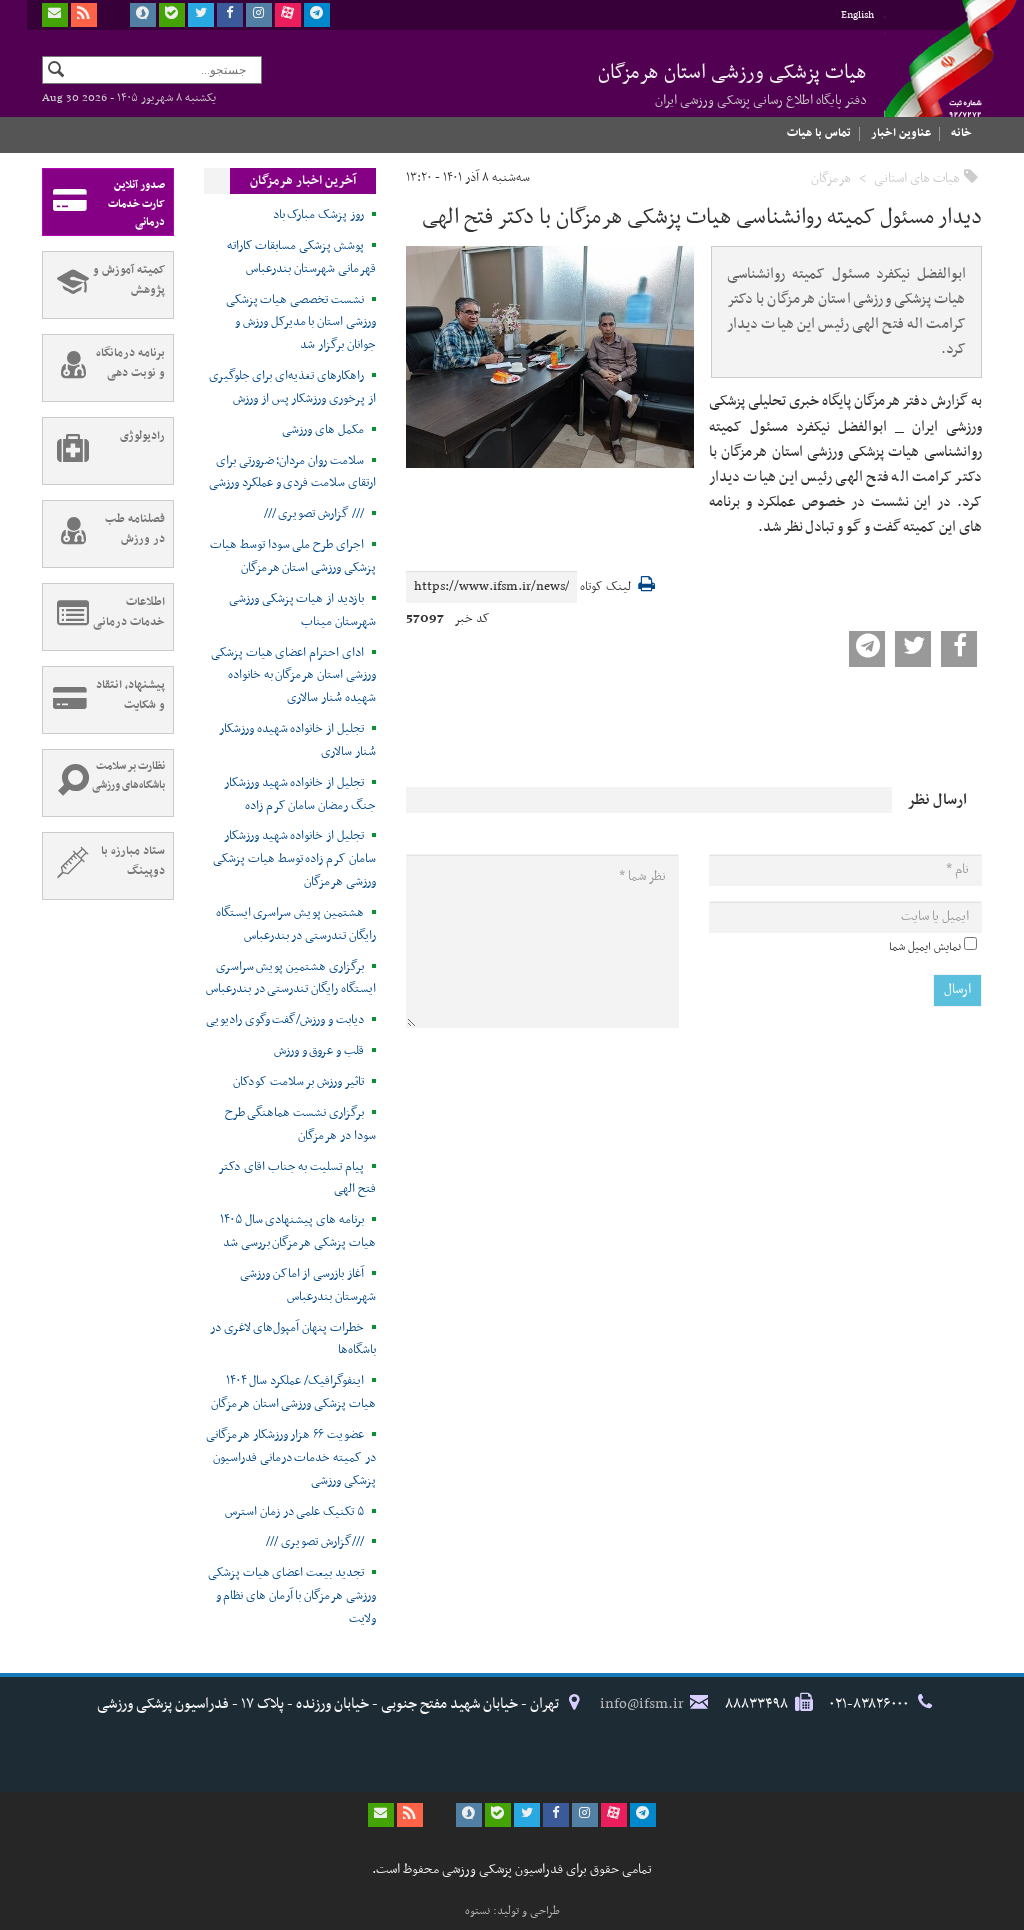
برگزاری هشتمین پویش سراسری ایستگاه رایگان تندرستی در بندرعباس (291, 978)
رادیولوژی (142, 436)
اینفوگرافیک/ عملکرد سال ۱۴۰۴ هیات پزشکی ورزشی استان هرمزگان (293, 1392)
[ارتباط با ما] (55, 15)
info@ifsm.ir (642, 1704)
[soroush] (143, 15)
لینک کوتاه (605, 587)
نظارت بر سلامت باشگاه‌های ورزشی (128, 776)
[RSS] (84, 15)
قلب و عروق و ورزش (319, 1051)
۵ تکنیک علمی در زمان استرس (294, 1512)
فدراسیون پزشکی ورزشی (932, 77)
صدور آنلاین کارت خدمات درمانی (136, 204)
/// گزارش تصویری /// (314, 514)
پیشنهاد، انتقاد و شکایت (130, 695)
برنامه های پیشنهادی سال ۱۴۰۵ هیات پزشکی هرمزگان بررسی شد (298, 1231)
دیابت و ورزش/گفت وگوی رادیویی (285, 1020)
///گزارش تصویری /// (314, 1542)
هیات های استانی (917, 178)
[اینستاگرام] (259, 15)
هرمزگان (831, 178)
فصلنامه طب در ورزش (135, 529)
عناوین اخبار (901, 133)
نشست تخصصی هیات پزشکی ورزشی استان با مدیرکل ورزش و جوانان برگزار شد (301, 323)
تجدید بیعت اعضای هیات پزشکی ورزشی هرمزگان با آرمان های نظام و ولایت (292, 1596)
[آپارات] (288, 15)
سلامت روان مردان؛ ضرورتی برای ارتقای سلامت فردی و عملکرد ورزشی (292, 472)
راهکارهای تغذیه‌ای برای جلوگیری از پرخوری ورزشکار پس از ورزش (292, 387)
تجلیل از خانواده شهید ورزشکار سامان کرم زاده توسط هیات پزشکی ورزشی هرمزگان (294, 859)
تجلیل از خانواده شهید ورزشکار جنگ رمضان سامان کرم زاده (300, 794)
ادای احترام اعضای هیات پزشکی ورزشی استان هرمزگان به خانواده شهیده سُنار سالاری (293, 676)
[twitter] (201, 15)
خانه (961, 133)
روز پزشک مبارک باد (318, 215)
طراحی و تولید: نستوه (512, 1911)
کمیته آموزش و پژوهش (129, 280)
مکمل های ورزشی (322, 430)
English (857, 15)
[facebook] (230, 15)
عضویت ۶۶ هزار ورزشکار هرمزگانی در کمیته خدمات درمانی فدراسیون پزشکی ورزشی (291, 1458)
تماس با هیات (819, 133)
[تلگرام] (317, 15)
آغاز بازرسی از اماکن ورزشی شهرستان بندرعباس (308, 1285)
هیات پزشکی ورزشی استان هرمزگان (732, 84)
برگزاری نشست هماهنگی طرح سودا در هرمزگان (300, 1124)
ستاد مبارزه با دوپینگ (133, 861)
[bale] (172, 15)
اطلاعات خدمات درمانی (129, 612)
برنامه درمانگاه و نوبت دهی (130, 363)
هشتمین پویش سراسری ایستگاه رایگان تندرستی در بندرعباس (296, 924)
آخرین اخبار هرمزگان (303, 181)
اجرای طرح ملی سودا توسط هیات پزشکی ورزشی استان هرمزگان (293, 556)
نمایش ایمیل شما (925, 947)
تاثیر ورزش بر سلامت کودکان (298, 1082)
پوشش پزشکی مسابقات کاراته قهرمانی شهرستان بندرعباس (301, 257)
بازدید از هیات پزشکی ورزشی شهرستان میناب (302, 610)
